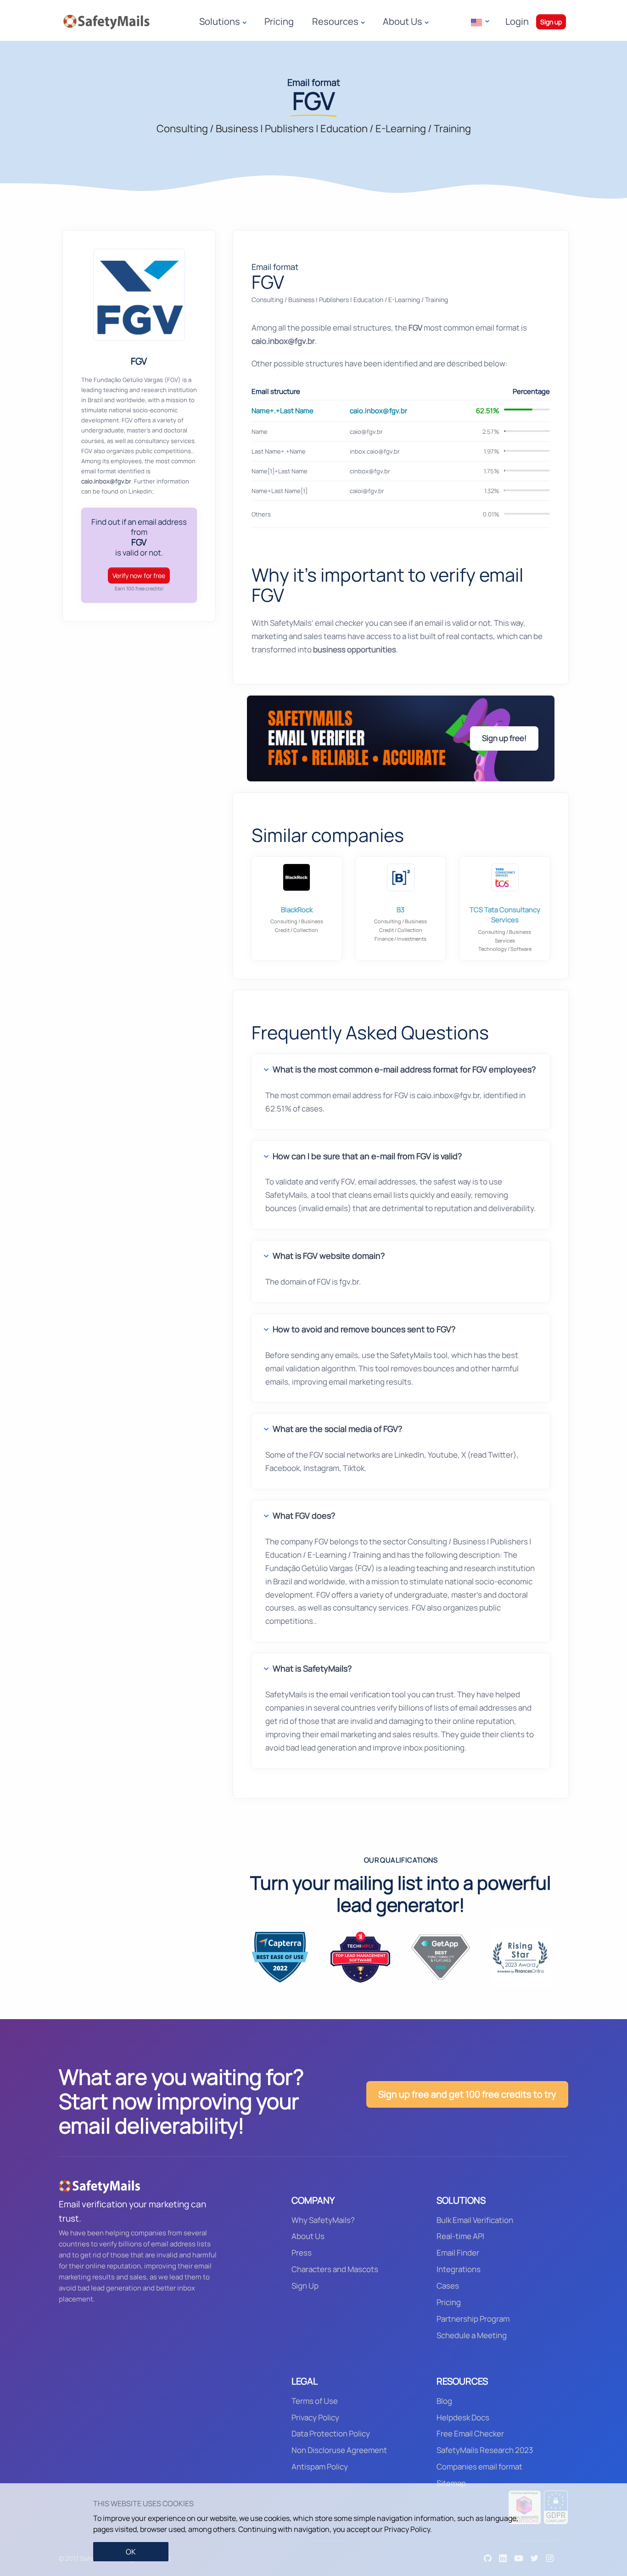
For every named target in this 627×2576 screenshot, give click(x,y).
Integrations (459, 2269)
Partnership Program (473, 2319)
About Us (308, 2236)
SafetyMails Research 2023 (485, 2450)
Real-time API (460, 2236)
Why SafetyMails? (323, 2220)
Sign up (551, 22)
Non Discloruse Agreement (339, 2450)
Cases (448, 2286)
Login (517, 21)
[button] (480, 22)
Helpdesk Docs (463, 2417)
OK (131, 2552)
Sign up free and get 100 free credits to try (467, 2094)
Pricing (279, 21)
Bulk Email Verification (475, 2220)
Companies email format (479, 2467)
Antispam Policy (320, 2467)
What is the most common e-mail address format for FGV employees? (404, 1069)
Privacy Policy (315, 2417)
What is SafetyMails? (312, 1668)
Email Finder (458, 2253)
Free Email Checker (470, 2433)
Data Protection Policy (331, 2433)
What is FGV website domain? (329, 1256)
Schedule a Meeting (472, 2335)
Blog (444, 2401)
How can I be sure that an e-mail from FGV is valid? (367, 1156)
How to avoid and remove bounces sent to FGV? (364, 1329)
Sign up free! (504, 738)
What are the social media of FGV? (337, 1429)
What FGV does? (304, 1515)
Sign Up (305, 2286)
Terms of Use (315, 2401)
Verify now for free (139, 575)
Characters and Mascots (335, 2269)
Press (302, 2253)
